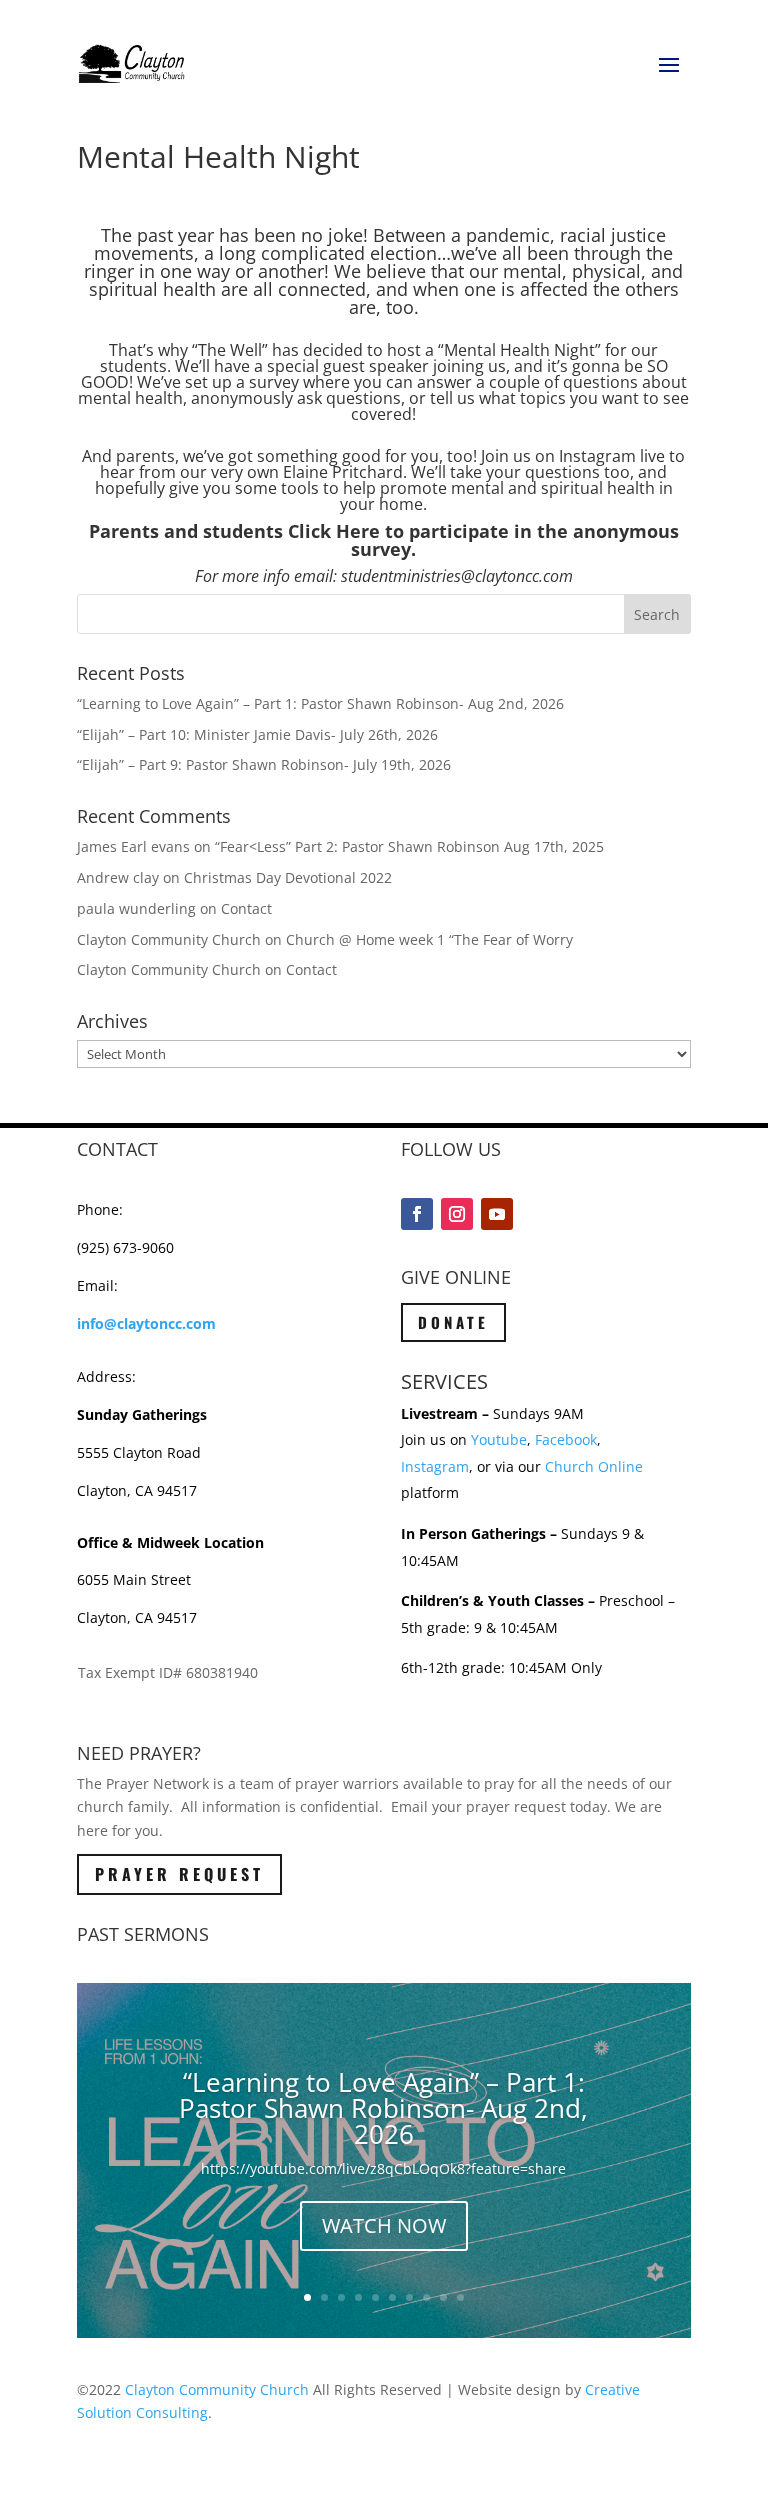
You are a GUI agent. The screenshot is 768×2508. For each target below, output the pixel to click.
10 (460, 2297)
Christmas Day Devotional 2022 (288, 877)
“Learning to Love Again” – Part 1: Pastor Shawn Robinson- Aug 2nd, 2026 (320, 703)
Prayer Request (179, 1874)
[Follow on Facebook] (417, 1214)
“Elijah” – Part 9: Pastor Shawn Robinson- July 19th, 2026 (264, 764)
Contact (246, 908)
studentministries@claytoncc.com (457, 576)
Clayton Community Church (217, 2389)
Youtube (499, 1439)
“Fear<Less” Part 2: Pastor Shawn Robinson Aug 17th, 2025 (409, 846)
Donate (453, 1322)
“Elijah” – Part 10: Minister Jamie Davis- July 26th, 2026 (257, 734)
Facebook (566, 1439)
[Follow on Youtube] (497, 1214)
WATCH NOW (384, 2225)
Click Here (334, 531)
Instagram (435, 1466)
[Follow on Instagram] (457, 1214)
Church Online (594, 1466)
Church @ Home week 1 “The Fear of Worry (429, 939)
